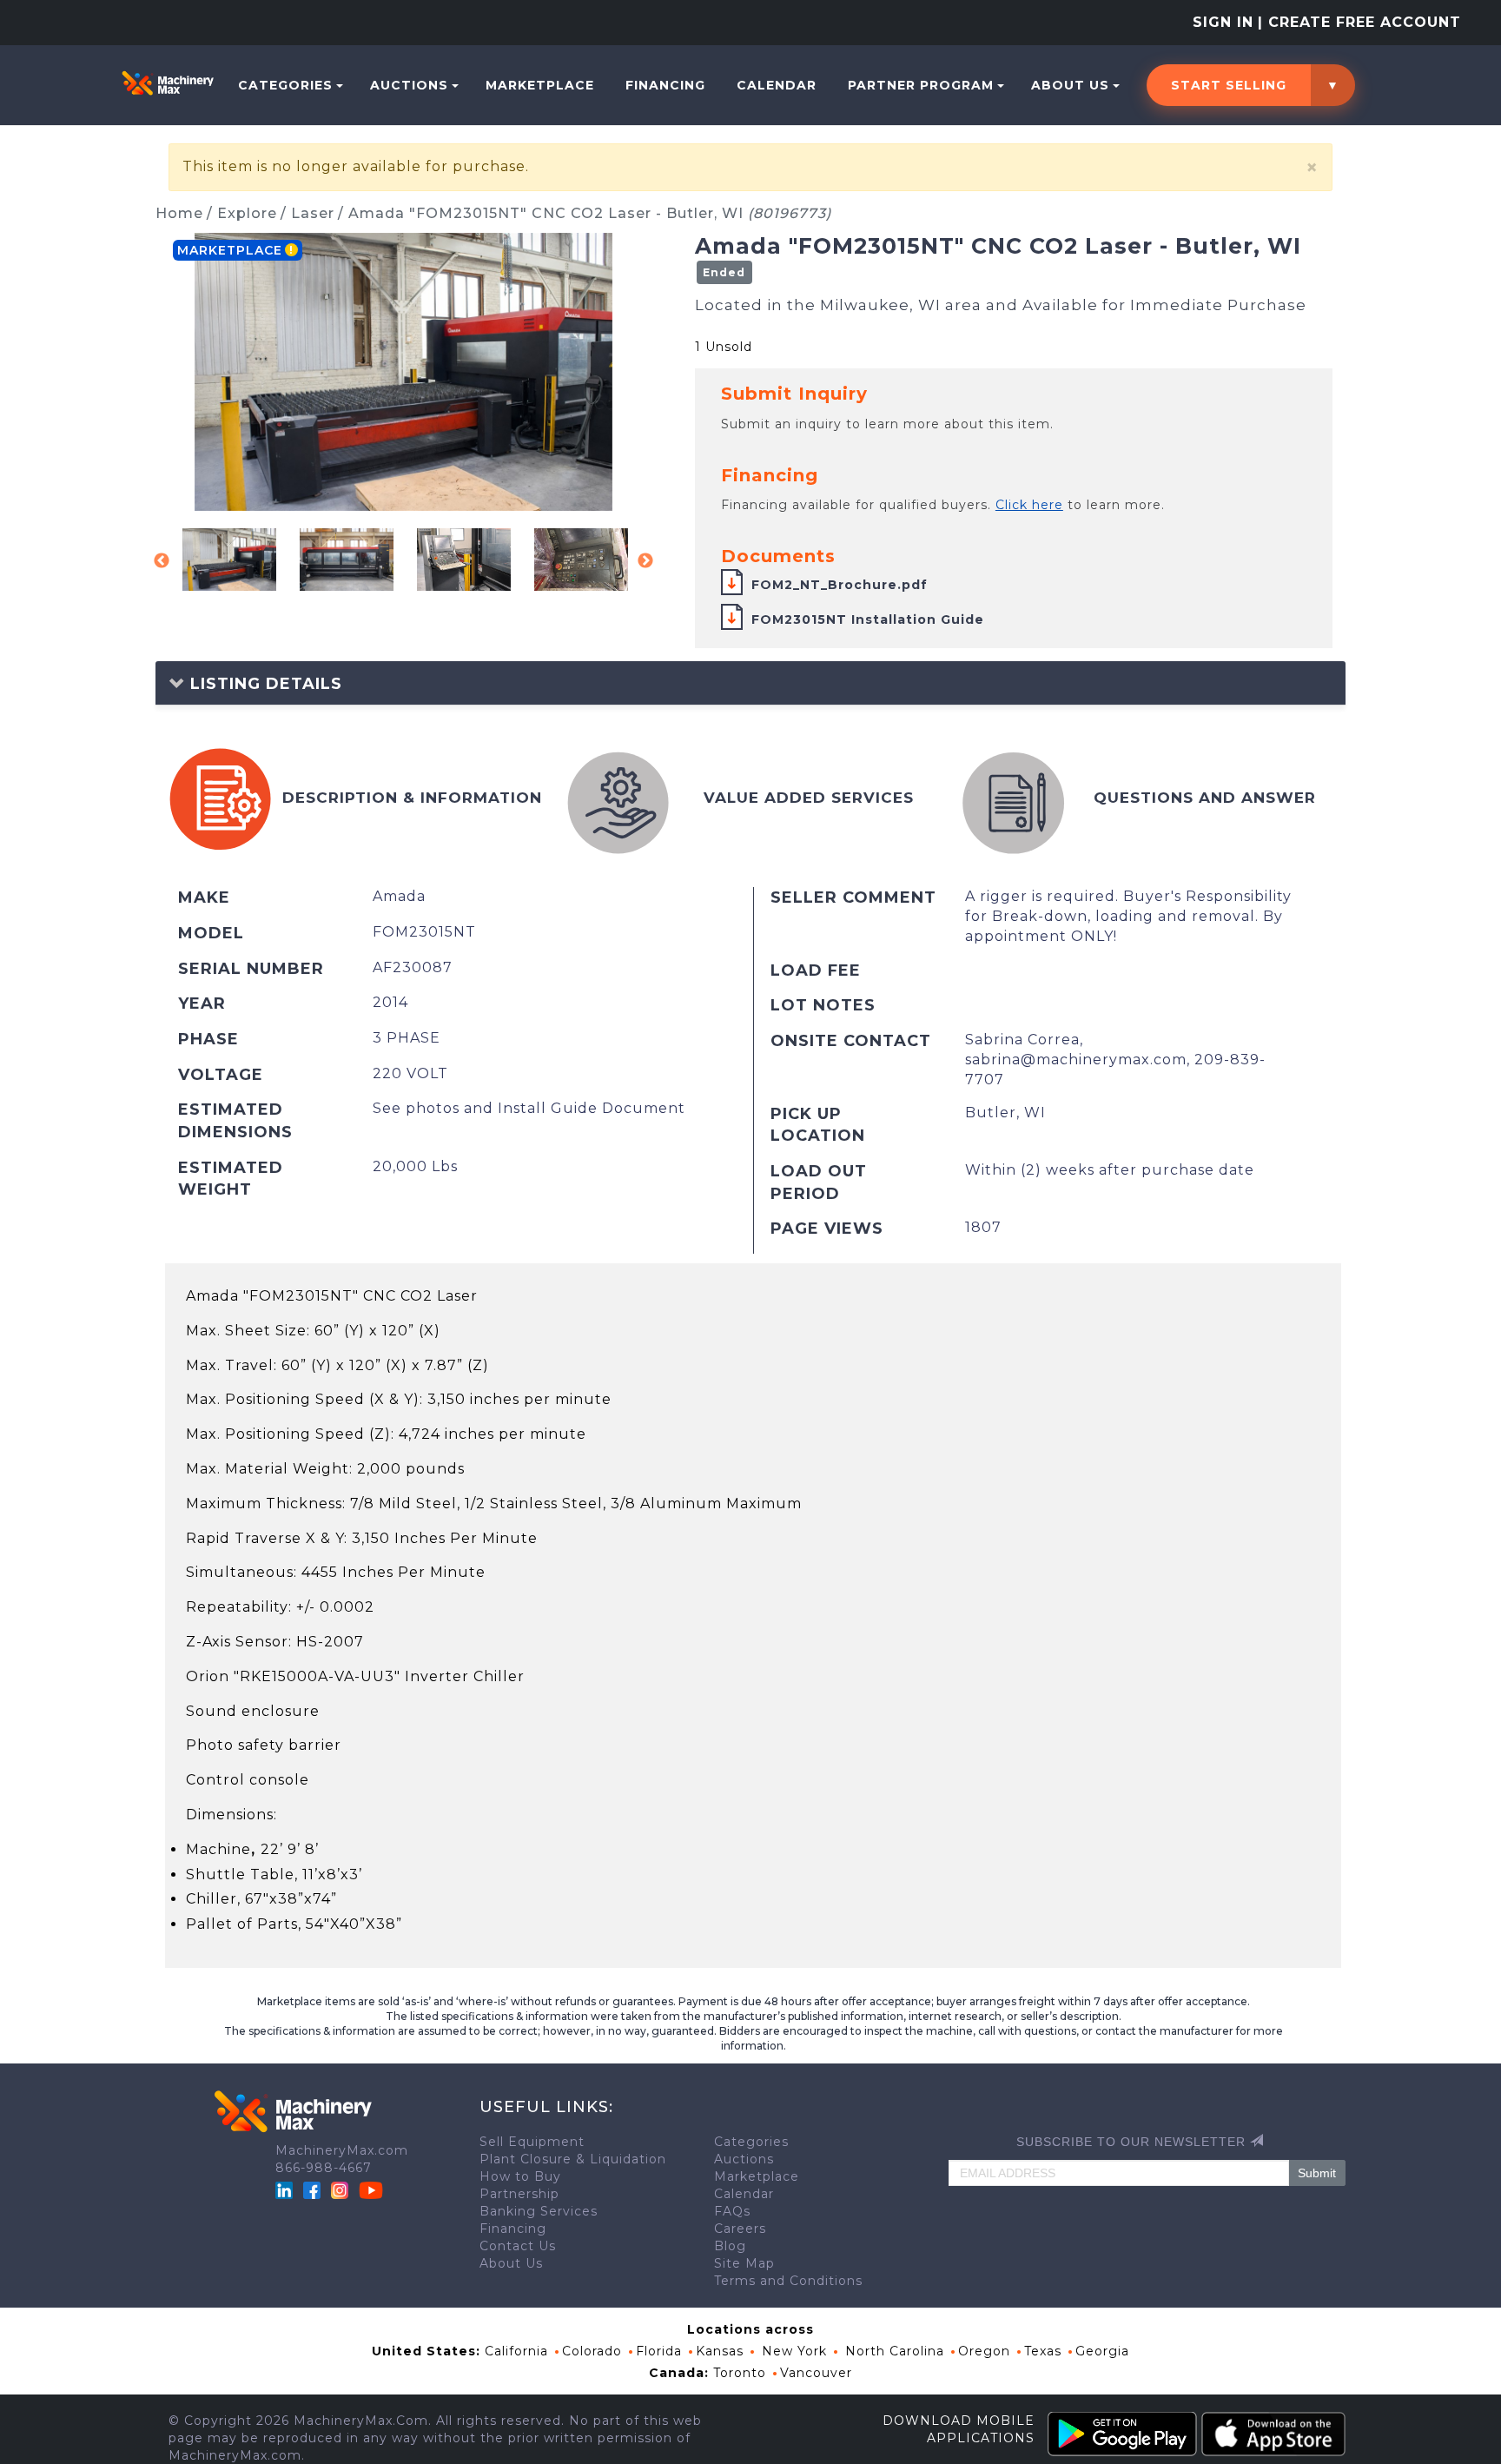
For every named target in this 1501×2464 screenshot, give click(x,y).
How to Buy (520, 2176)
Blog (730, 2246)
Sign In (1223, 22)
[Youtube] (371, 2189)
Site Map (744, 2263)
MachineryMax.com (342, 2150)
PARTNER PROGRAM (921, 85)
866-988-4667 (324, 2168)
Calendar (777, 85)
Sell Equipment (532, 2142)
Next (645, 561)
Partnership (519, 2194)
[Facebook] (312, 2189)
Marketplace (540, 85)
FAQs (732, 2211)
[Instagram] (342, 2189)
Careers (740, 2229)
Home (179, 213)
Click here (1029, 505)
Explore (247, 213)
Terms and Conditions (788, 2281)
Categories (285, 85)
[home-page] (168, 83)
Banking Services (539, 2211)
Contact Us (518, 2246)
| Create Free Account (1359, 22)
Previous (162, 561)
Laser (313, 213)
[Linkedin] (286, 2189)
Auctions (409, 85)
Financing (665, 85)
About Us (1070, 85)
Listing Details (264, 684)
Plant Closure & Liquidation (573, 2159)
